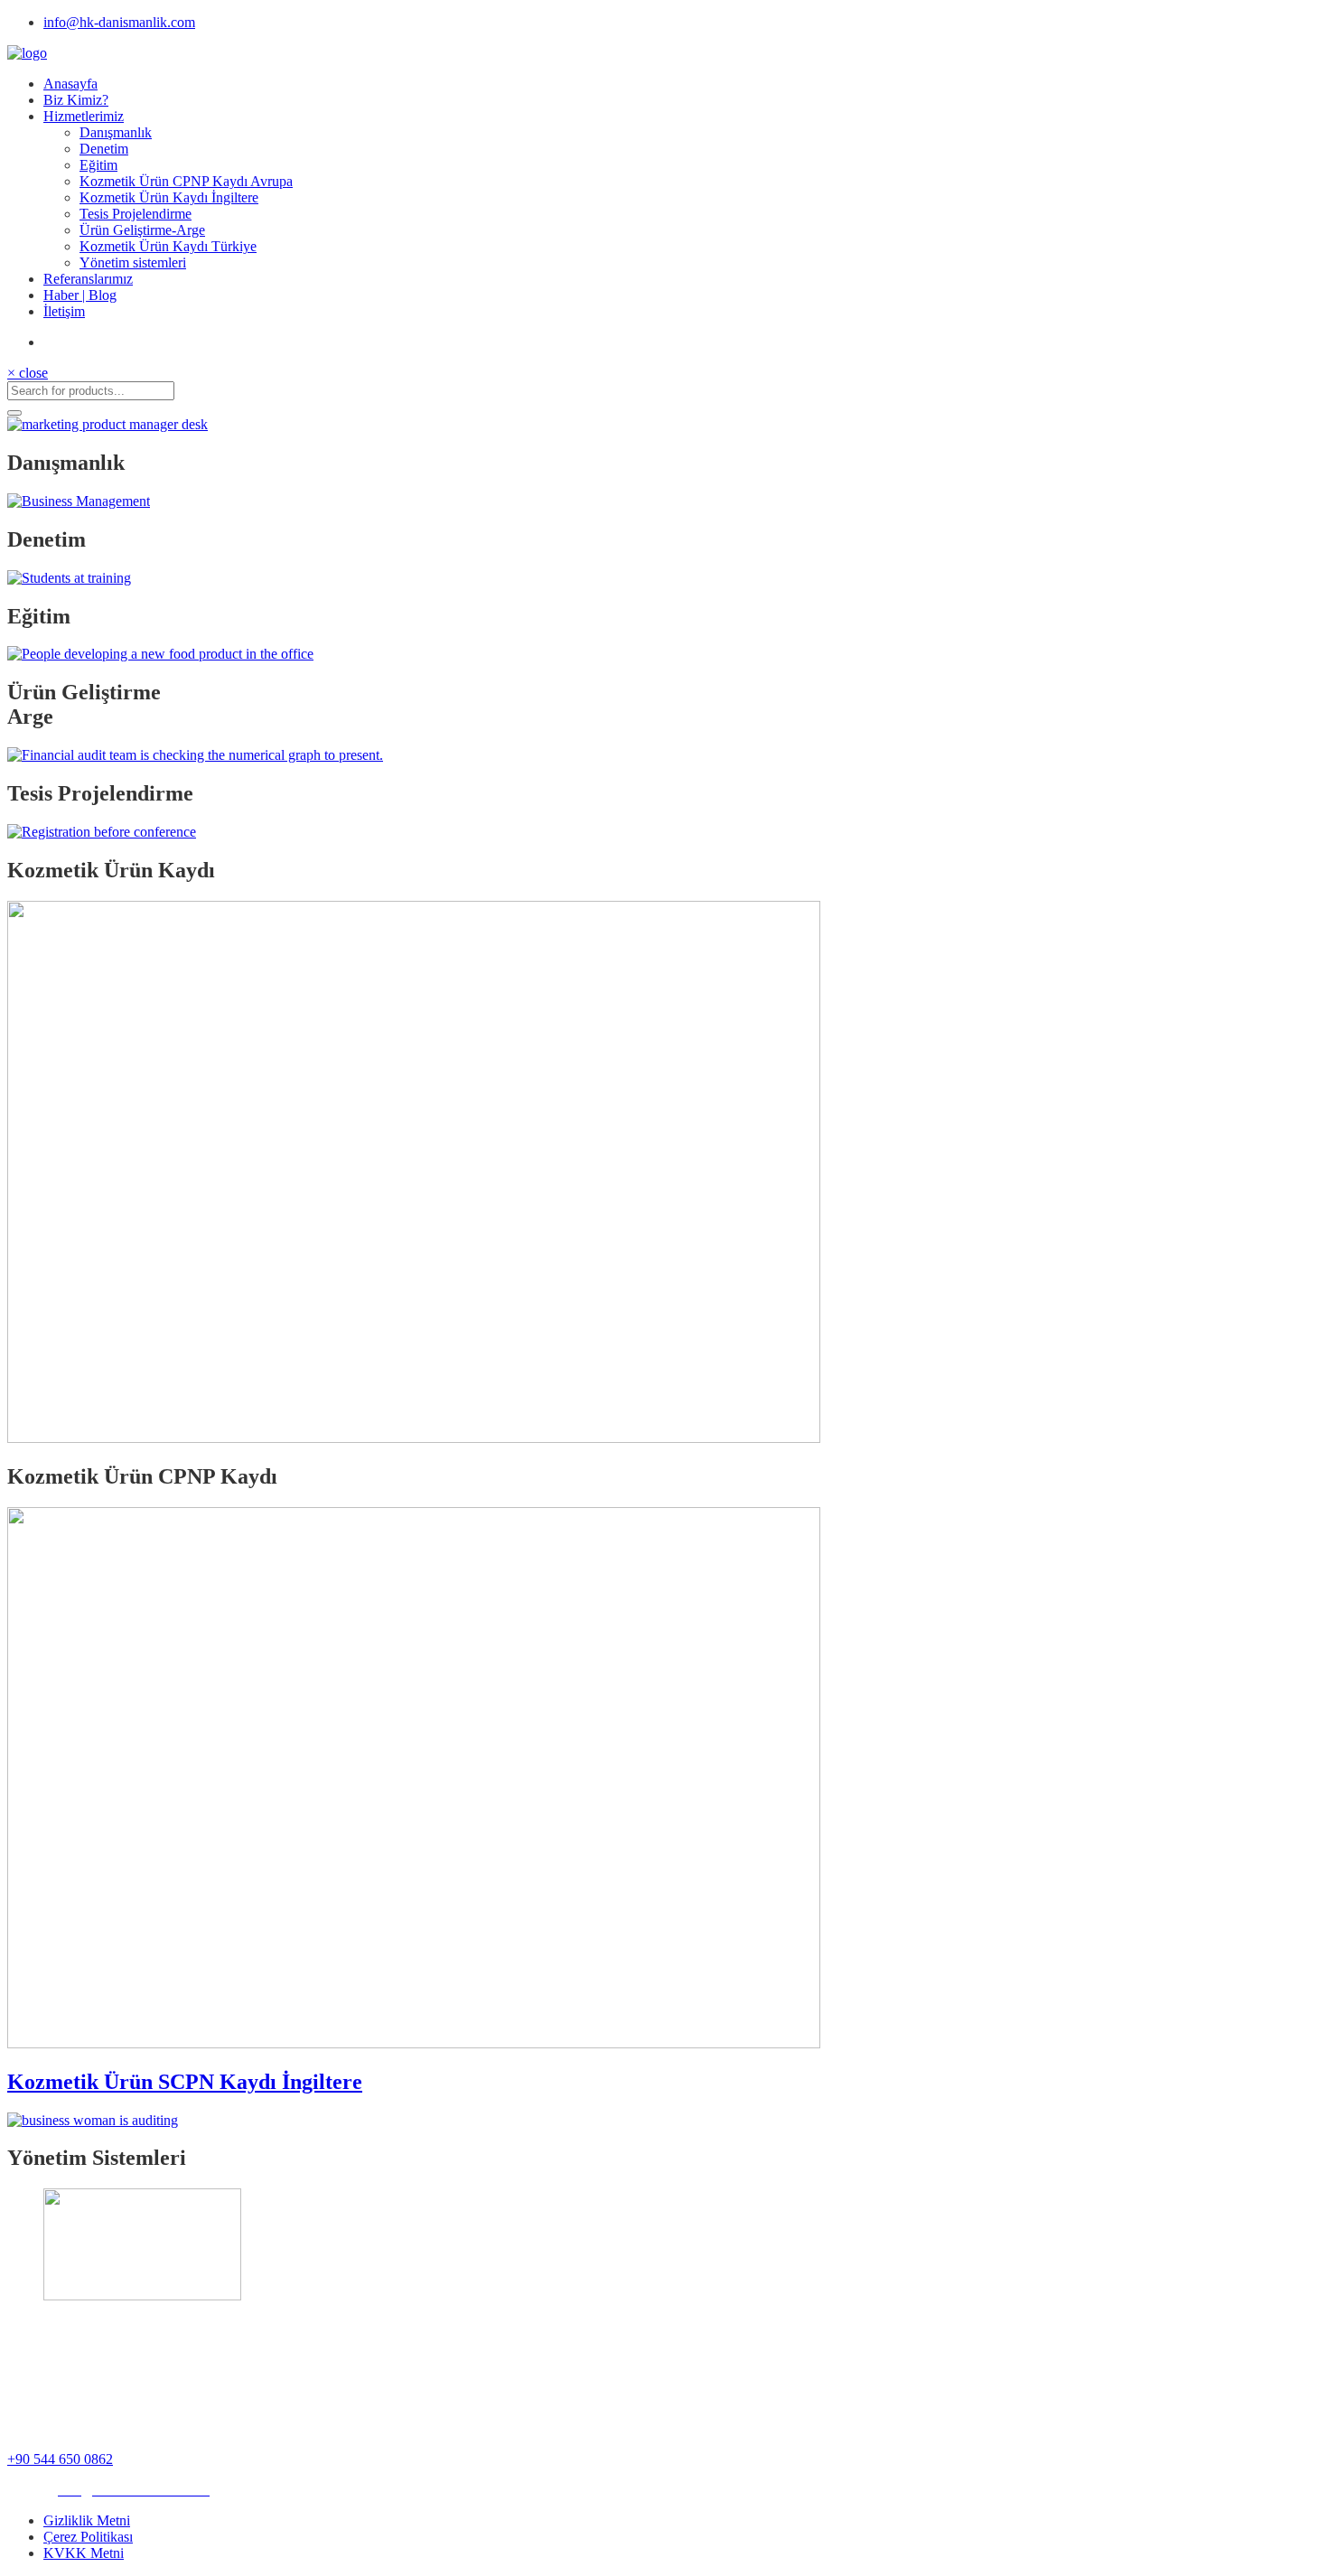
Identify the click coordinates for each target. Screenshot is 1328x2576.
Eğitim (98, 165)
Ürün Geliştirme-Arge (142, 230)
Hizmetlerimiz (84, 116)
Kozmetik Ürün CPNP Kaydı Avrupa (186, 181)
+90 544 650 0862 (60, 2459)
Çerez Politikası (88, 2537)
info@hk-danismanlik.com (119, 22)
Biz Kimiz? (76, 100)
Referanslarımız (88, 279)
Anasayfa (70, 84)
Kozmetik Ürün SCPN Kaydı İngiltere (185, 2082)
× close (28, 373)
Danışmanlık (116, 132)
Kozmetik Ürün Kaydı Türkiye (168, 246)
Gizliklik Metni (87, 2520)
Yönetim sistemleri (133, 262)
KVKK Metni (84, 2553)
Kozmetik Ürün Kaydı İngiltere (169, 197)
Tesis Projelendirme (136, 214)
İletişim (64, 311)
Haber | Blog (80, 295)
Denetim (104, 149)
